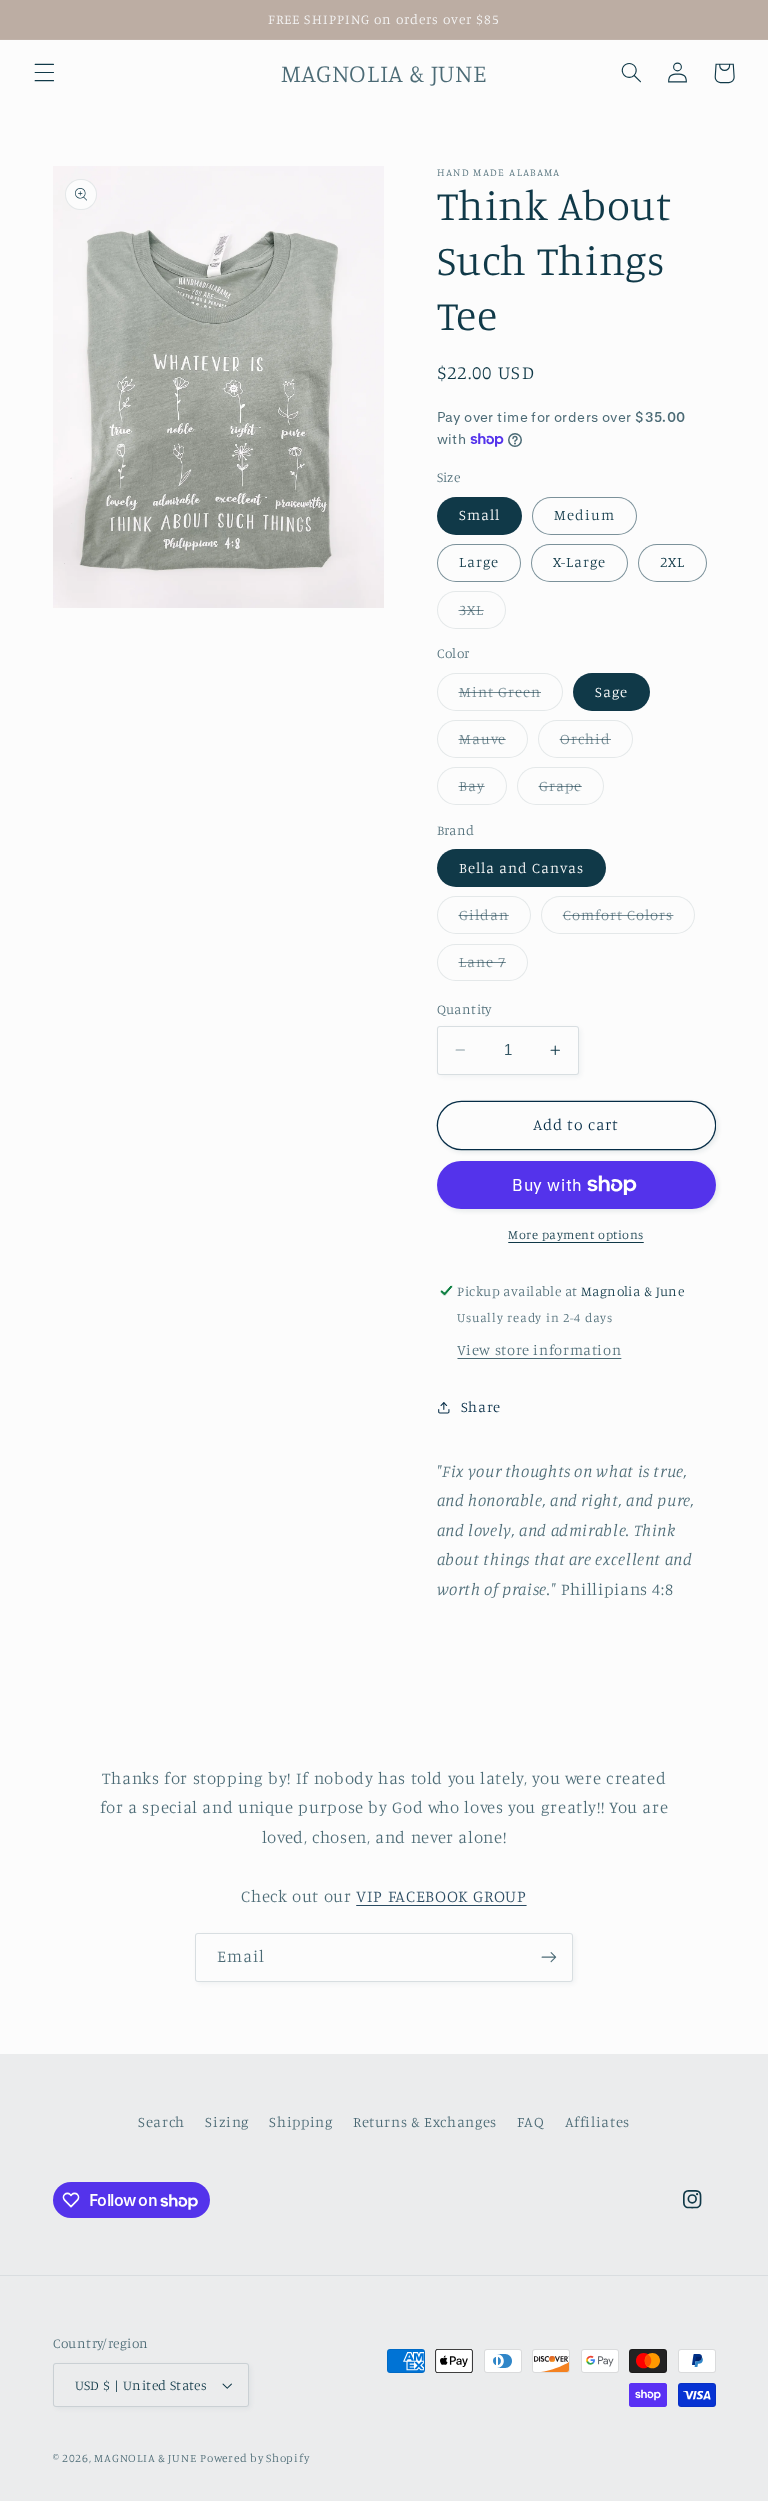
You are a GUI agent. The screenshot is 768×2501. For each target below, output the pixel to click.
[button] (44, 73)
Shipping (300, 2121)
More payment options (576, 1234)
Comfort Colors (629, 919)
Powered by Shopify (254, 2458)
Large (479, 561)
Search (161, 2121)
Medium (584, 514)
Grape (571, 790)
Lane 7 (493, 966)
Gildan (495, 919)
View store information (539, 1349)
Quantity (464, 1009)
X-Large (579, 561)
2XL (672, 561)
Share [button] (481, 1406)
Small (479, 514)
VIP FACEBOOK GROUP (441, 1896)
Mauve (493, 743)
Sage (611, 691)
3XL (482, 614)
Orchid (596, 743)
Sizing (227, 2121)
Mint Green (511, 696)
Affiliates (597, 2121)
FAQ (530, 2121)
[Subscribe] (549, 1957)
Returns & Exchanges (425, 2121)
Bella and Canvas (522, 867)
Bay (483, 790)
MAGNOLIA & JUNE (145, 2458)
